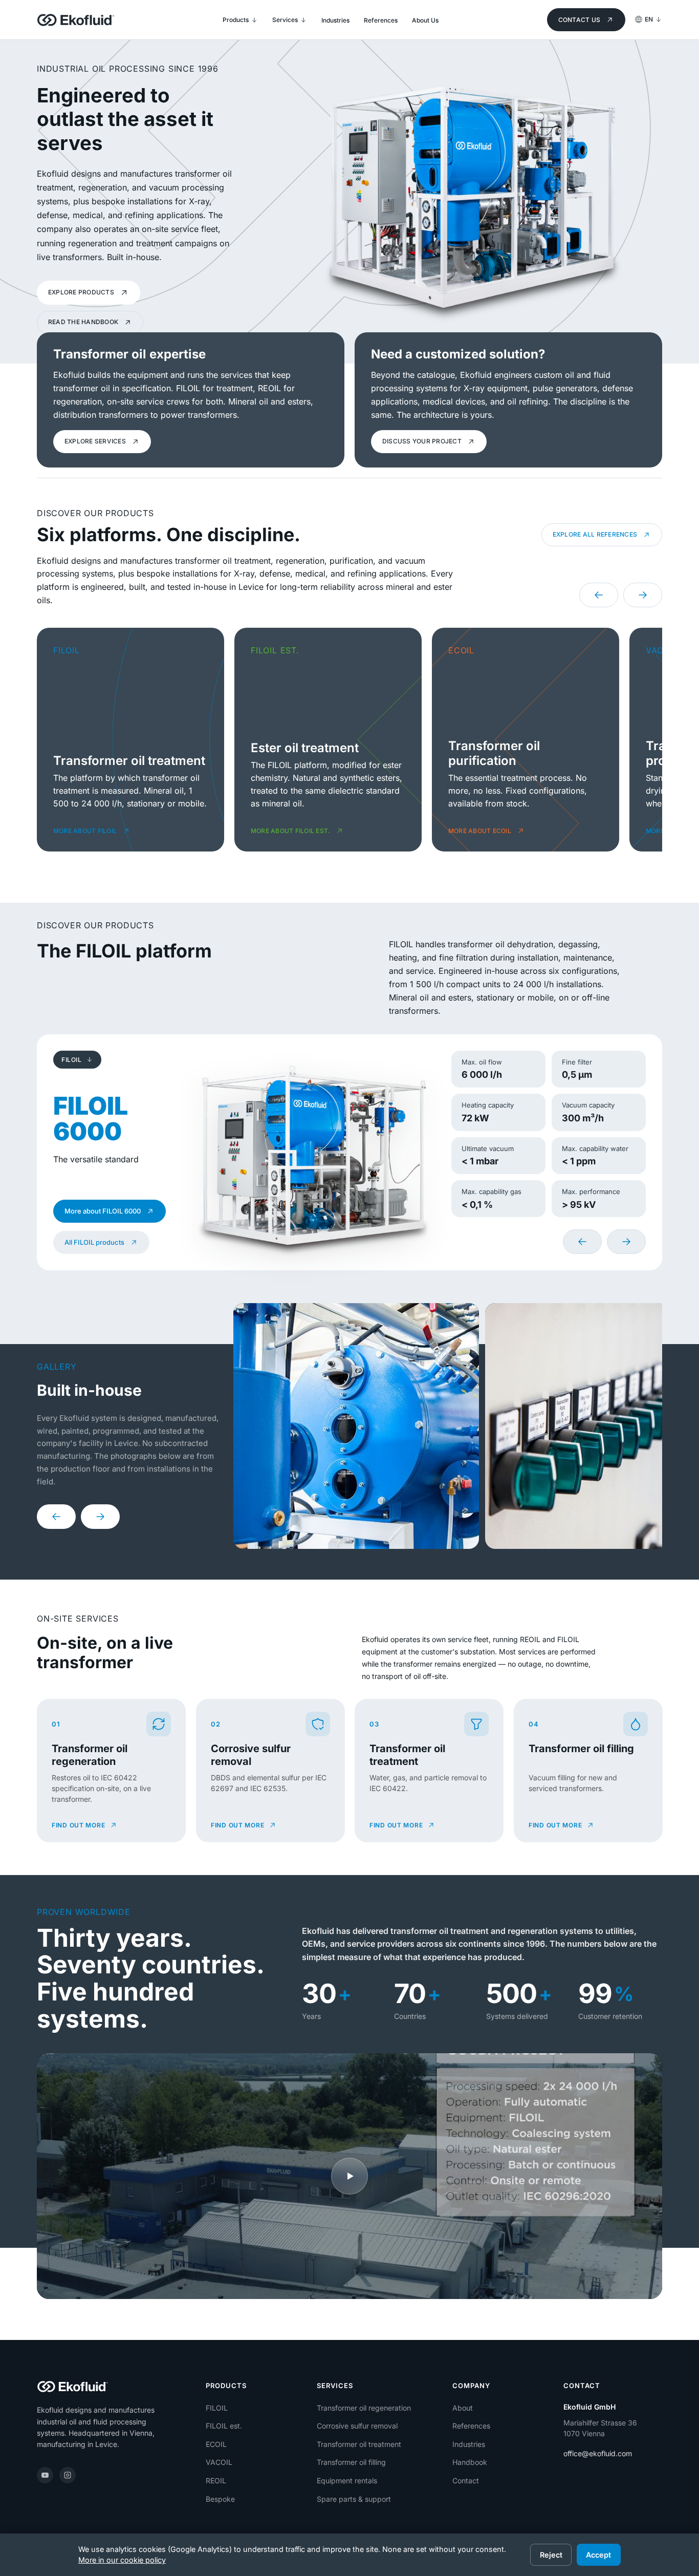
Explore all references (595, 534)
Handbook (470, 2462)
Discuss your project (422, 441)
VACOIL (219, 2462)
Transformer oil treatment (359, 2444)
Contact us (579, 20)
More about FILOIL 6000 (103, 1211)
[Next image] (100, 1517)
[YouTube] (45, 2475)
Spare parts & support (354, 2499)
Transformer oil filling (351, 2462)
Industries (469, 2444)
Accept (598, 2555)
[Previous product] (582, 1242)
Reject (551, 2555)
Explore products (81, 292)
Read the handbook (83, 322)
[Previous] (599, 595)
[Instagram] (68, 2475)
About (463, 2408)
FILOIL (217, 2408)
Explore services (95, 441)
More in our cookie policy (122, 2560)
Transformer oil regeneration (364, 2408)
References (471, 2426)
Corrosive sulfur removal (357, 2426)
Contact (466, 2481)
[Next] (643, 595)
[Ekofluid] (76, 20)
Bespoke (220, 2499)
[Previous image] (56, 1517)
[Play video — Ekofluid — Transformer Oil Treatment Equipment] (349, 2176)
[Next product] (626, 1242)
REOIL (216, 2481)
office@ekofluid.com (598, 2453)
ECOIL (216, 2444)
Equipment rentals (347, 2481)
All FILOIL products (94, 1242)
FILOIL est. (224, 2426)
